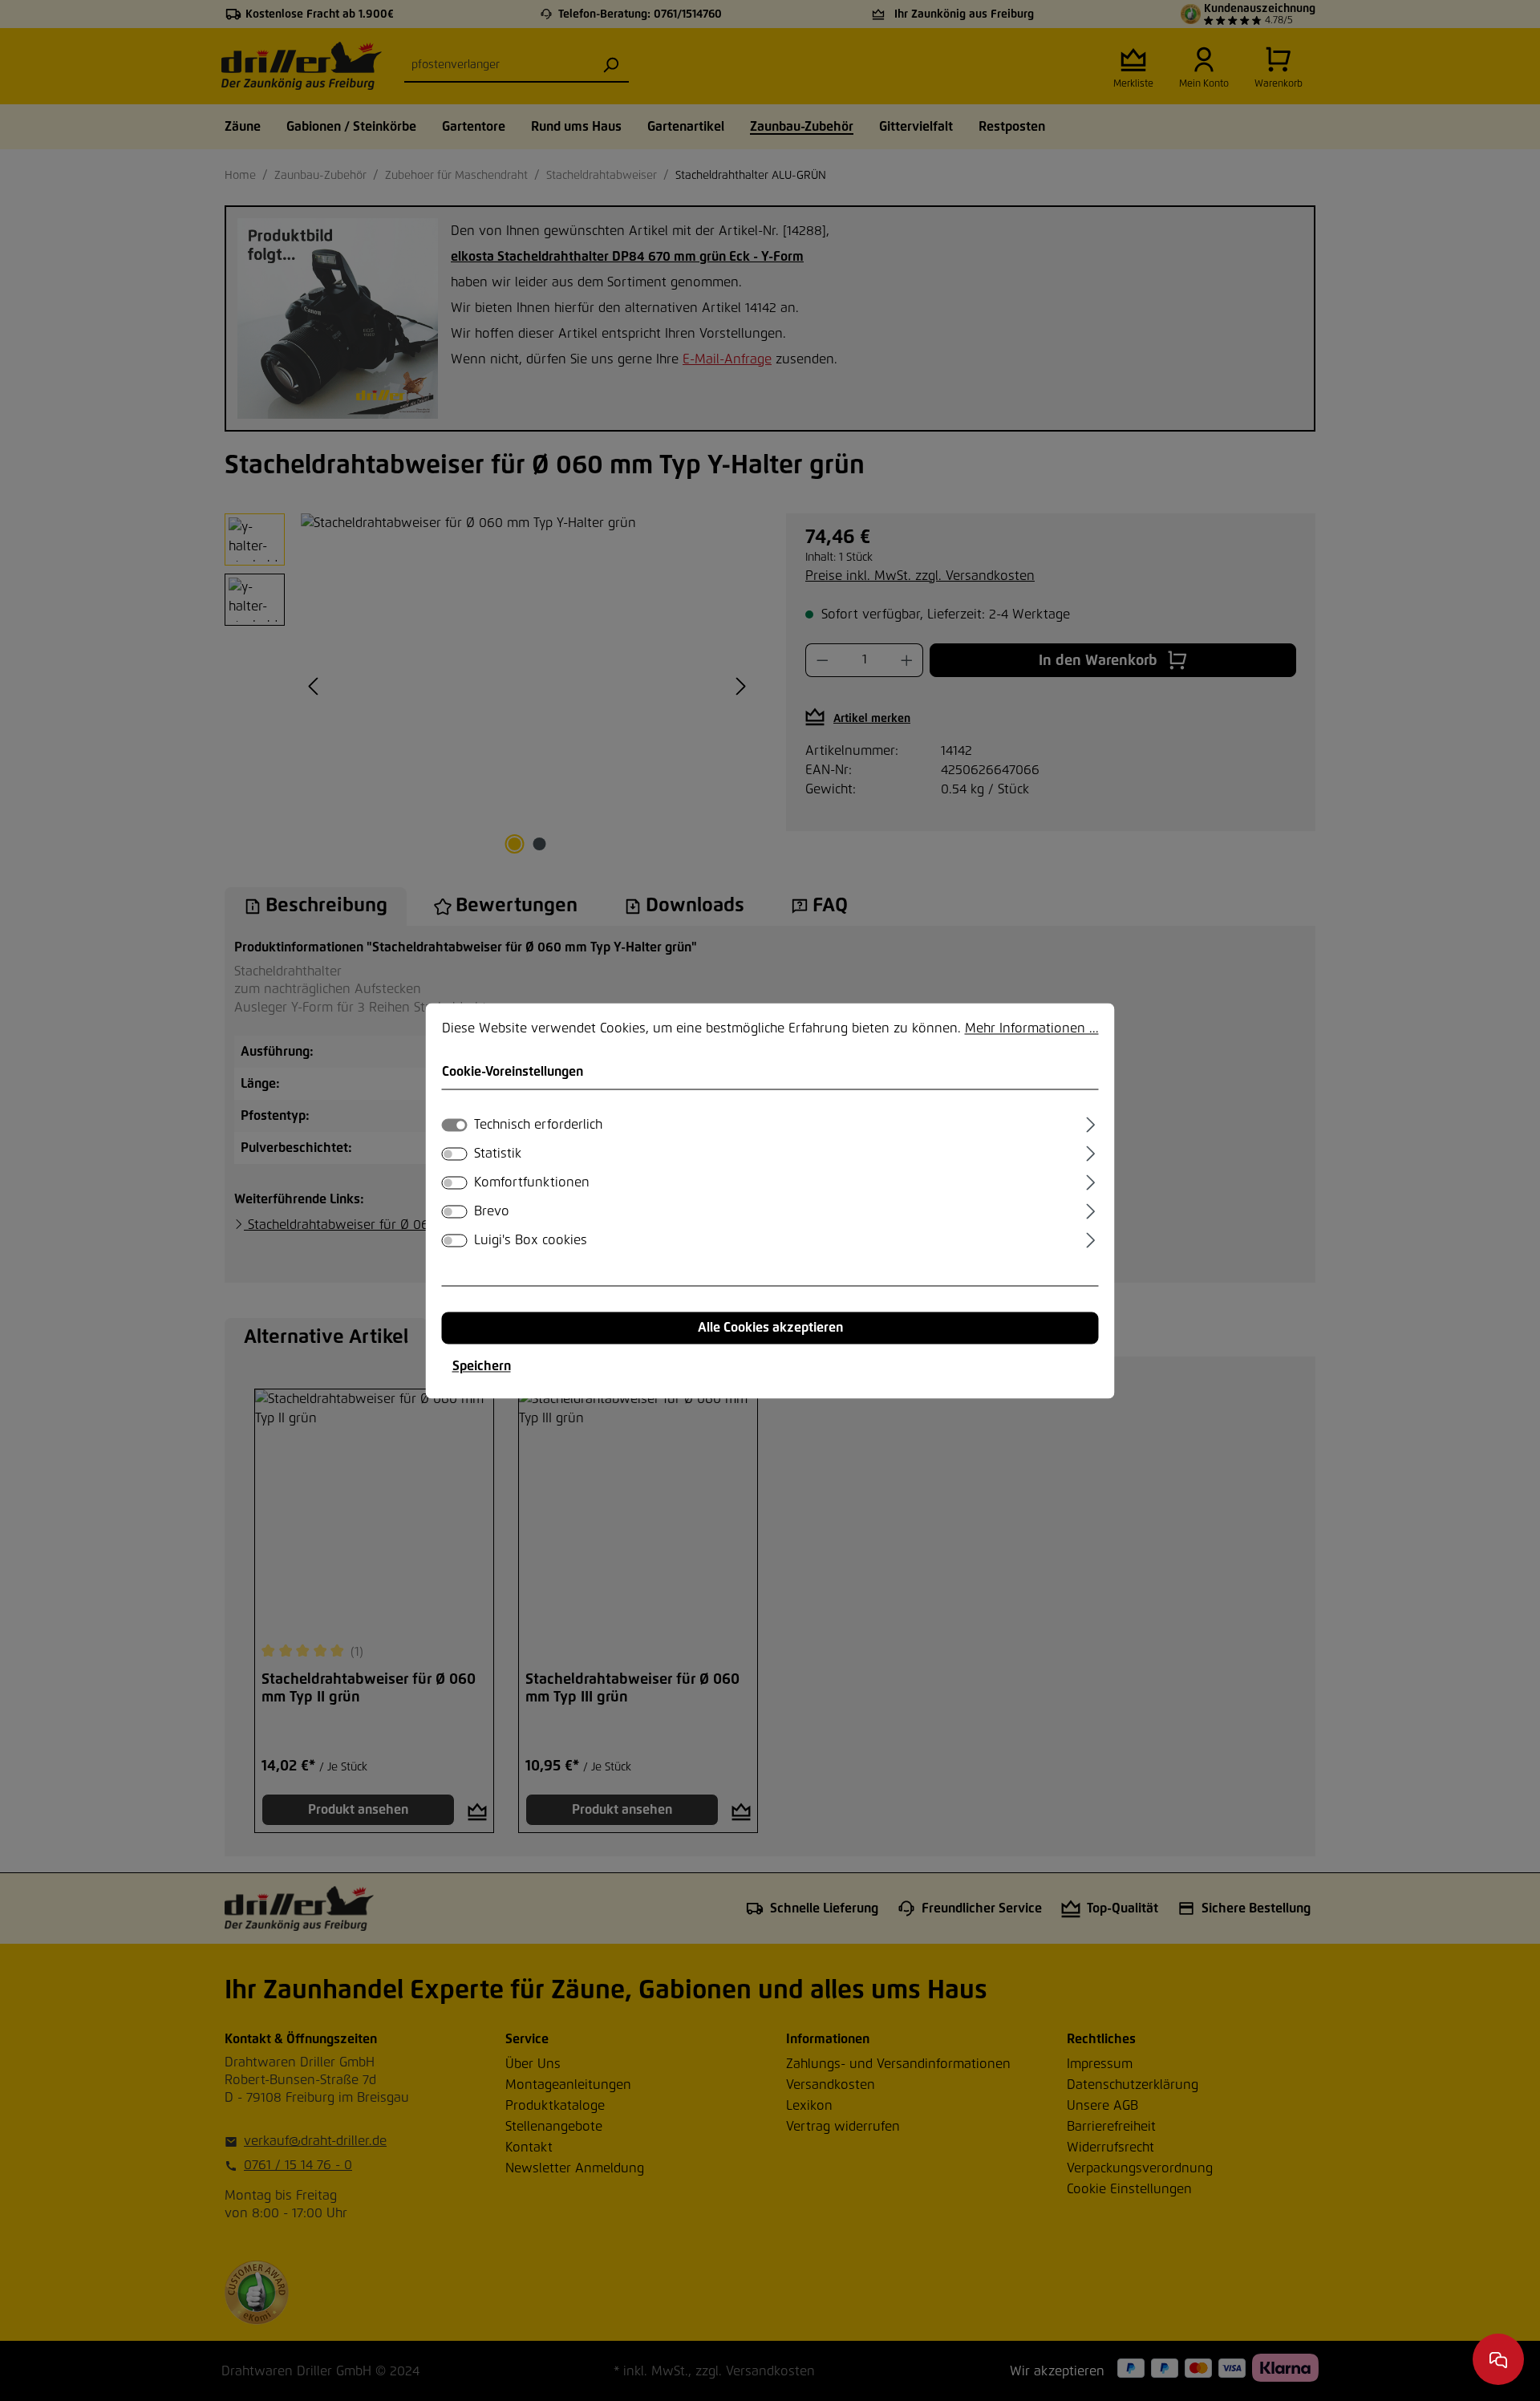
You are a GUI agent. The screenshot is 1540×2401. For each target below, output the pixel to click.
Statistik (498, 1154)
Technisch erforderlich (538, 1125)
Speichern (482, 1366)
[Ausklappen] (1090, 1122)
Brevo (492, 1211)
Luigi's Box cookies (531, 1240)
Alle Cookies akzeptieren (770, 1328)
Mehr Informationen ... (1032, 1028)
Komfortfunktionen (532, 1182)
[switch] (455, 1154)
